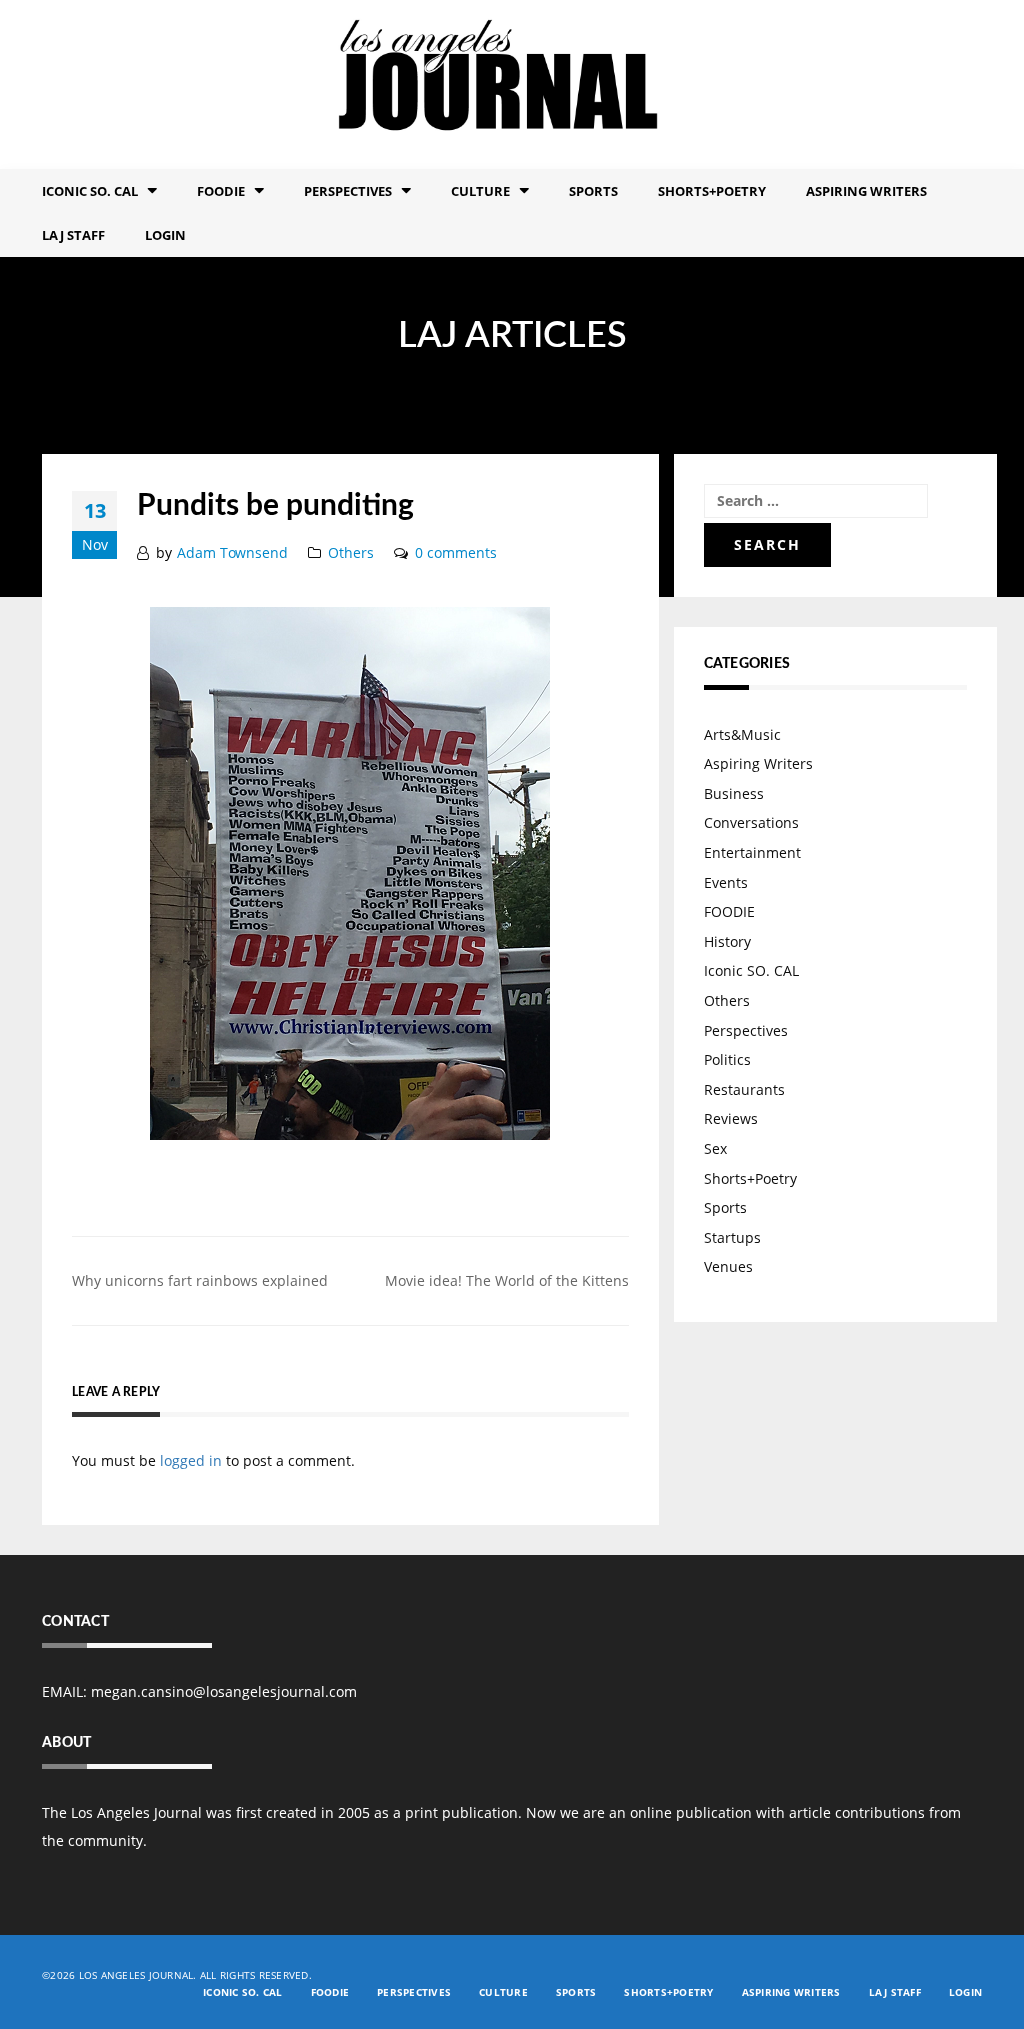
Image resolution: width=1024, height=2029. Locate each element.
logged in (191, 1460)
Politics (727, 1059)
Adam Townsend (232, 552)
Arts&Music (742, 734)
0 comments (456, 552)
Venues (728, 1266)
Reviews (731, 1118)
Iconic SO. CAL (751, 970)
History (727, 941)
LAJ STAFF (73, 235)
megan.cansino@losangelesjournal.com (224, 1691)
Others (351, 552)
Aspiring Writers (866, 191)
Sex (715, 1148)
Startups (732, 1237)
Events (726, 882)
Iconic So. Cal (90, 191)
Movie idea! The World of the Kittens (507, 1280)
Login (165, 235)
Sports (593, 191)
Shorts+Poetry (712, 191)
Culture (480, 191)
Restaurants (744, 1089)
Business (734, 793)
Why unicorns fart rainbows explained (200, 1280)
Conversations (751, 822)
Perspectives (348, 191)
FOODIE (221, 191)
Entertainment (752, 852)
